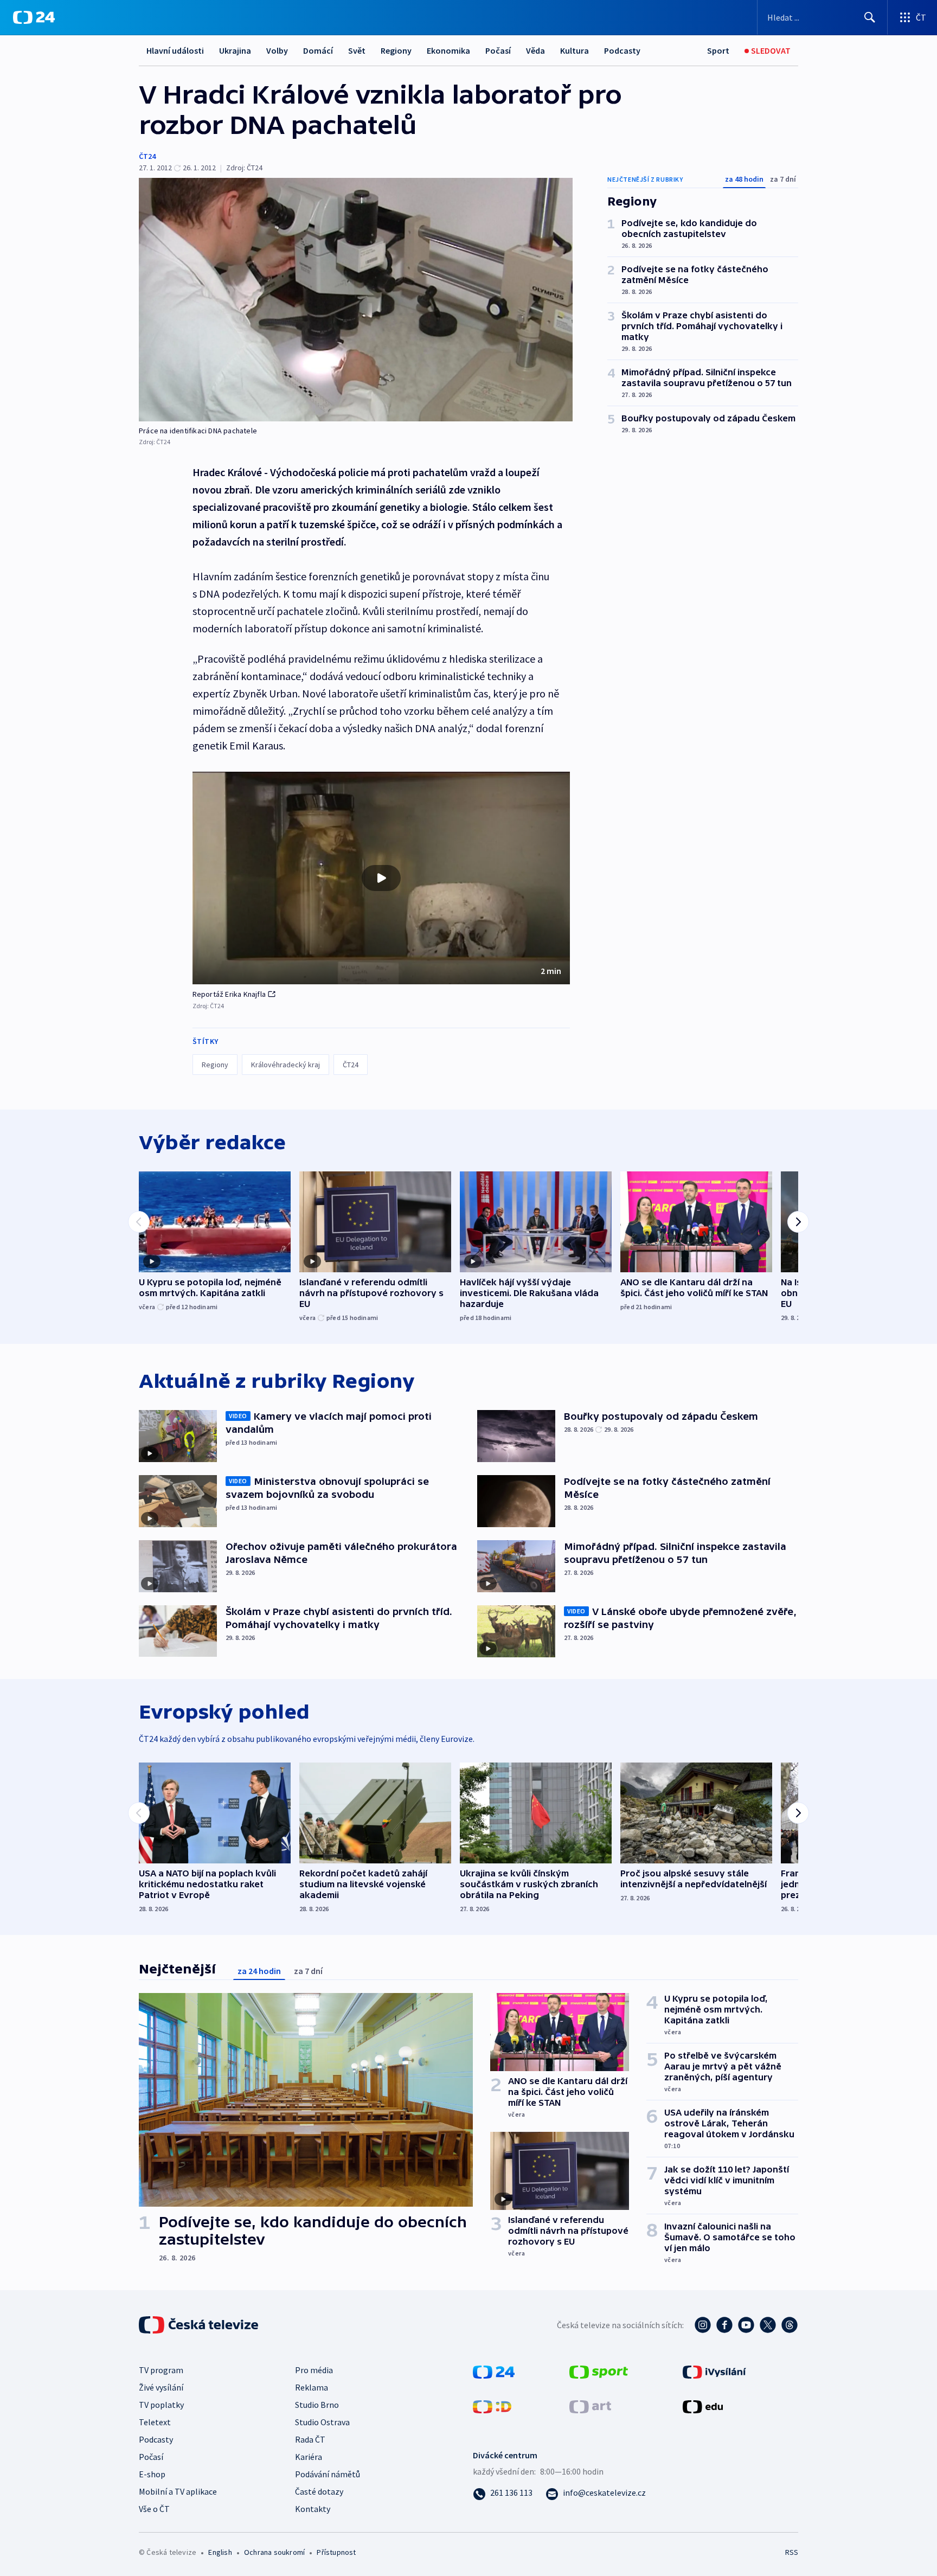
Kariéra (309, 2457)
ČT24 (147, 156)
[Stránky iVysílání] (714, 2370)
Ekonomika (448, 50)
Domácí (318, 50)
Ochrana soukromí (274, 2552)
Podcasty (622, 50)
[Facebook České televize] (724, 2325)
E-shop (152, 2474)
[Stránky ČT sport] (599, 2370)
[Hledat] (870, 17)
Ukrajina (235, 50)
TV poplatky (161, 2405)
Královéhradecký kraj (285, 1065)
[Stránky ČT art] (590, 2405)
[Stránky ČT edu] (703, 2405)
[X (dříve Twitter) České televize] (768, 2325)
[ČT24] (34, 17)
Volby (277, 50)
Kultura (575, 50)
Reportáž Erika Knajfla (229, 994)
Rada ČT (310, 2439)
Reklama (312, 2387)
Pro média (314, 2370)
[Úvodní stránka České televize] (200, 2325)
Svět (357, 50)
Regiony (396, 50)
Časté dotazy (319, 2491)
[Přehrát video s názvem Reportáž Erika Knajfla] (381, 878)
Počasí (498, 50)
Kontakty (313, 2509)
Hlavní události (175, 50)
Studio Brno (317, 2405)
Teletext (155, 2422)
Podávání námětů (328, 2474)
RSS (792, 2552)
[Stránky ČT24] (494, 2370)
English (220, 2552)
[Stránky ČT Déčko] (492, 2405)
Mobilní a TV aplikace (178, 2491)
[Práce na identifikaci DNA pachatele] (356, 300)
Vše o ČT (154, 2509)
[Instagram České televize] (703, 2325)
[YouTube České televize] (746, 2325)
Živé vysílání (161, 2387)
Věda (535, 50)
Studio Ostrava (322, 2422)
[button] (381, 878)
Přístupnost (336, 2552)
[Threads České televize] (790, 2325)
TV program (161, 2370)
